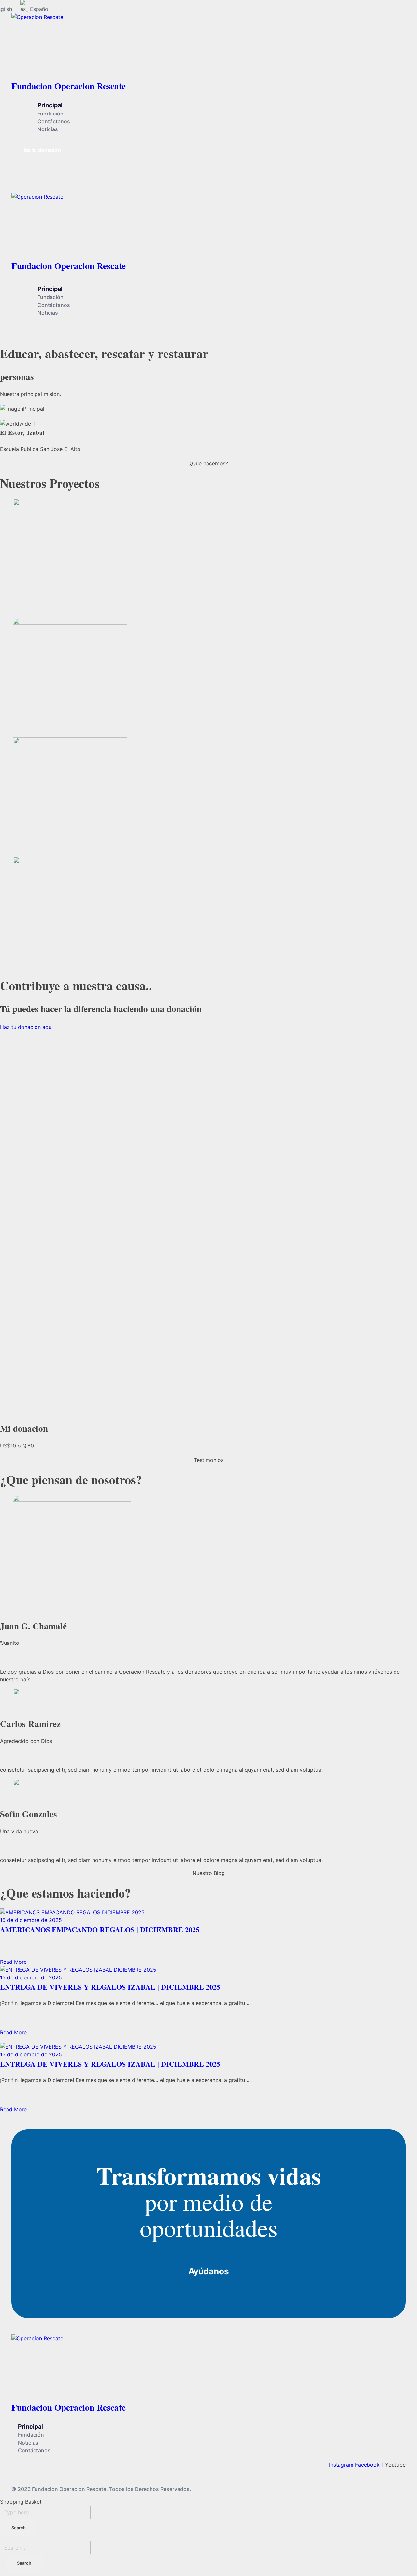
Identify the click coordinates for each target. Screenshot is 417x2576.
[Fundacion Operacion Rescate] (144, 45)
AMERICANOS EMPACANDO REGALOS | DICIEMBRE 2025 (100, 1929)
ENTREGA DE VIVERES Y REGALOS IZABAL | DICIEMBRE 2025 (110, 1987)
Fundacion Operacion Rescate (69, 86)
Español (40, 9)
